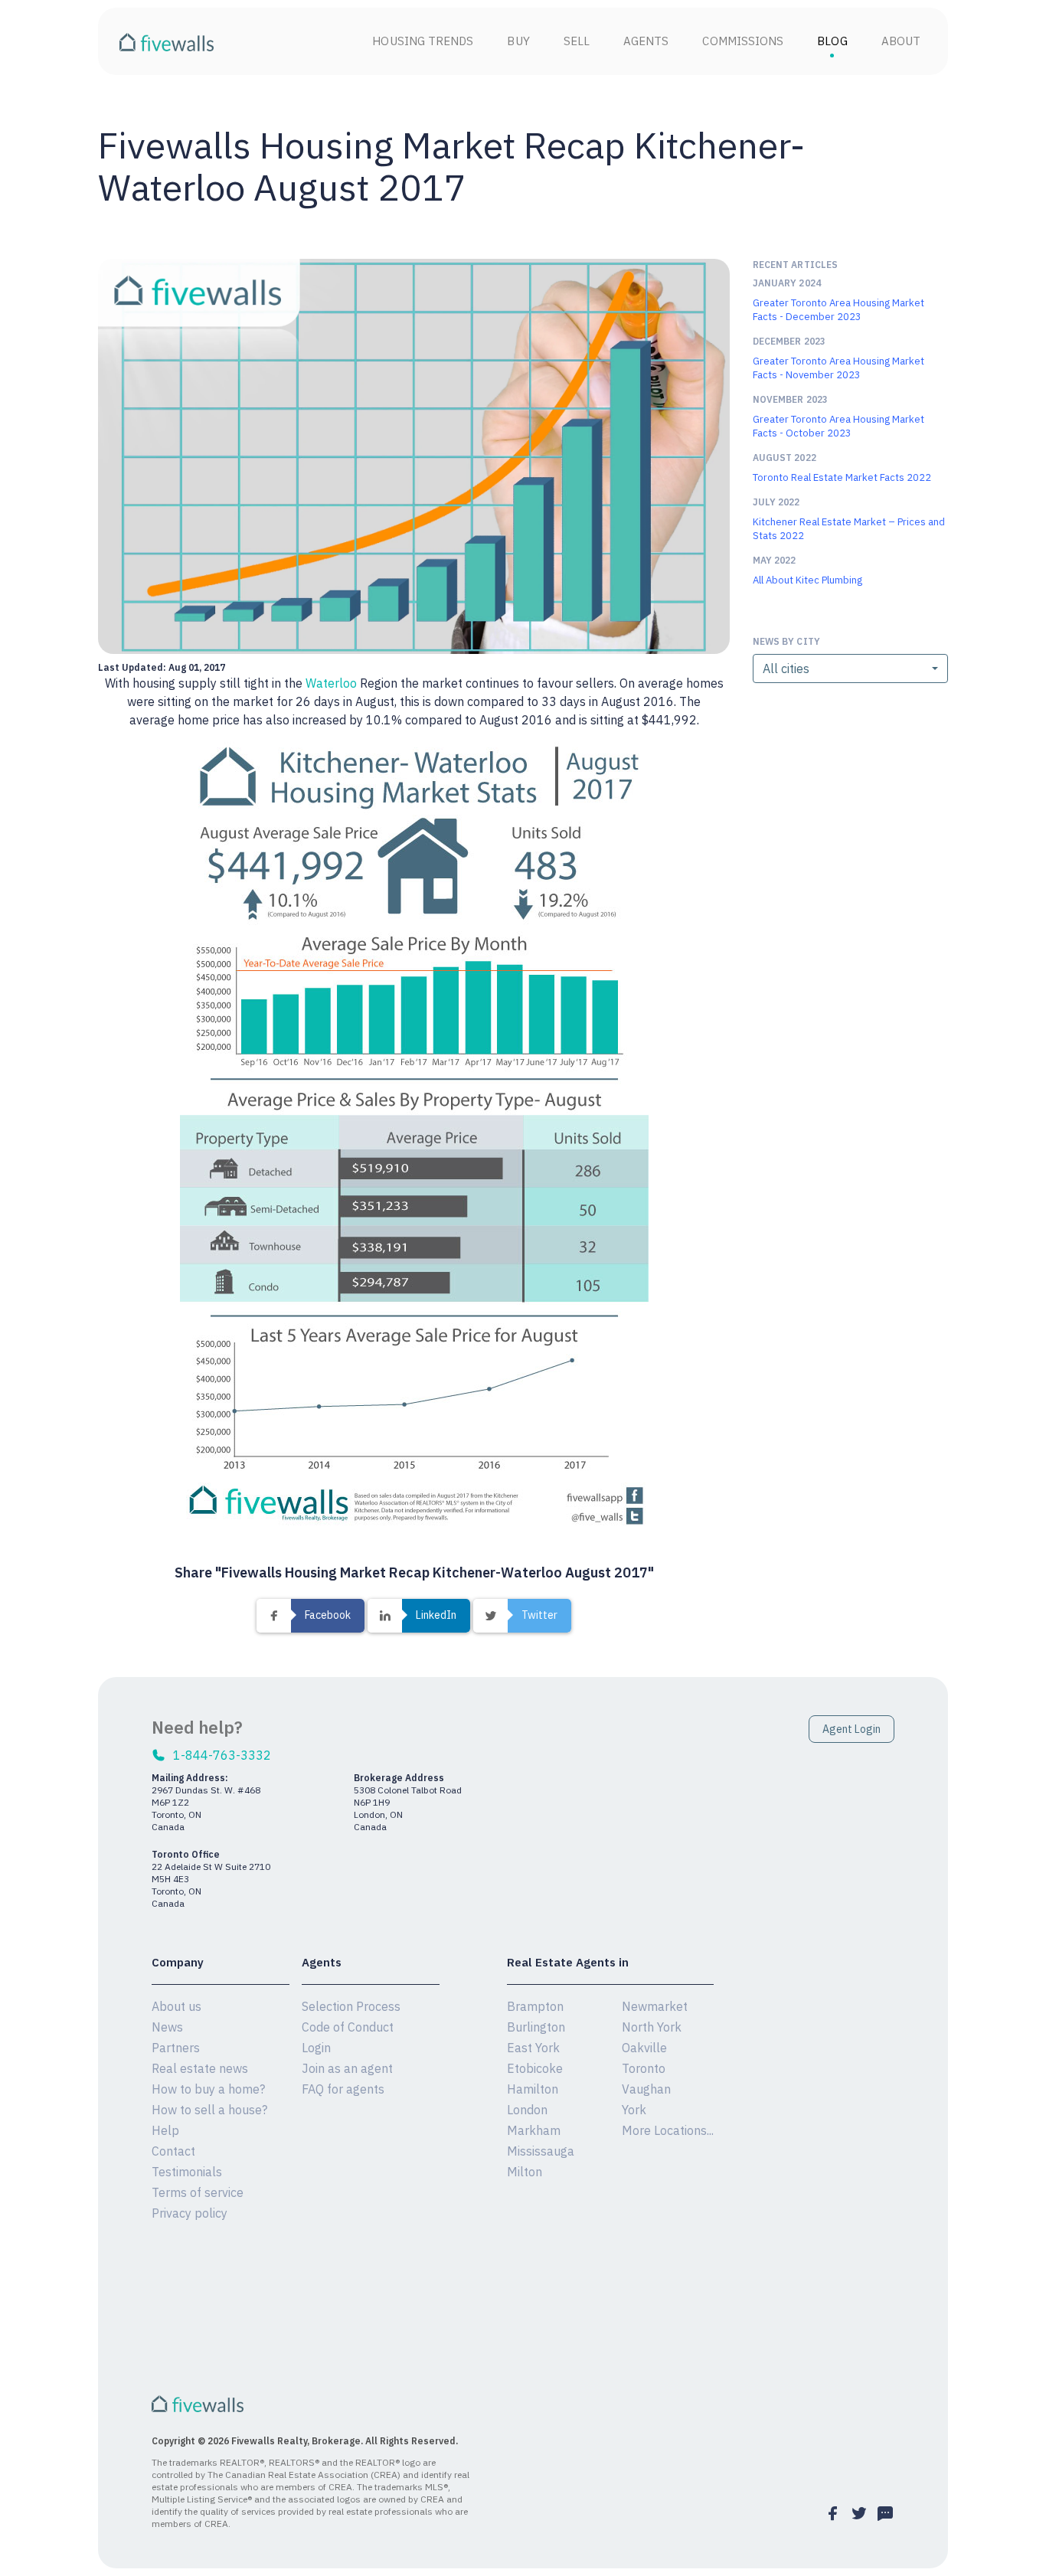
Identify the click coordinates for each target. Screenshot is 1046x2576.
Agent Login (852, 1729)
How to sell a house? (209, 2110)
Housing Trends (423, 41)
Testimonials (187, 2172)
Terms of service (198, 2192)
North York (652, 2027)
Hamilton (533, 2089)
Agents (646, 41)
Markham (534, 2130)
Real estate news (200, 2068)
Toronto (644, 2068)
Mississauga (541, 2151)
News (167, 2027)
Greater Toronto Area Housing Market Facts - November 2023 (838, 368)
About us (177, 2006)
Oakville (644, 2048)
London (527, 2110)
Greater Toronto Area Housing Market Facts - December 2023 (838, 310)
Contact (173, 2151)
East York (533, 2048)
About (901, 41)
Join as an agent (347, 2068)
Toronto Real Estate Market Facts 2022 (842, 477)
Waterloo (331, 683)
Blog (832, 41)
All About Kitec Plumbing (807, 580)
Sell (577, 41)
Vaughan (646, 2089)
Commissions (743, 41)
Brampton (535, 2006)
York (634, 2110)
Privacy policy (190, 2213)
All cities (786, 669)
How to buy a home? (208, 2089)
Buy (518, 41)
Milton (525, 2172)
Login (316, 2048)
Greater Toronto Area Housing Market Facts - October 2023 (838, 426)
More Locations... (668, 2130)
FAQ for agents (343, 2089)
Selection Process (351, 2006)
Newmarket (655, 2006)
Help (165, 2130)
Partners (176, 2048)
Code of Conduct (348, 2027)
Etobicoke (535, 2068)
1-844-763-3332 (222, 1755)
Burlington (536, 2027)
